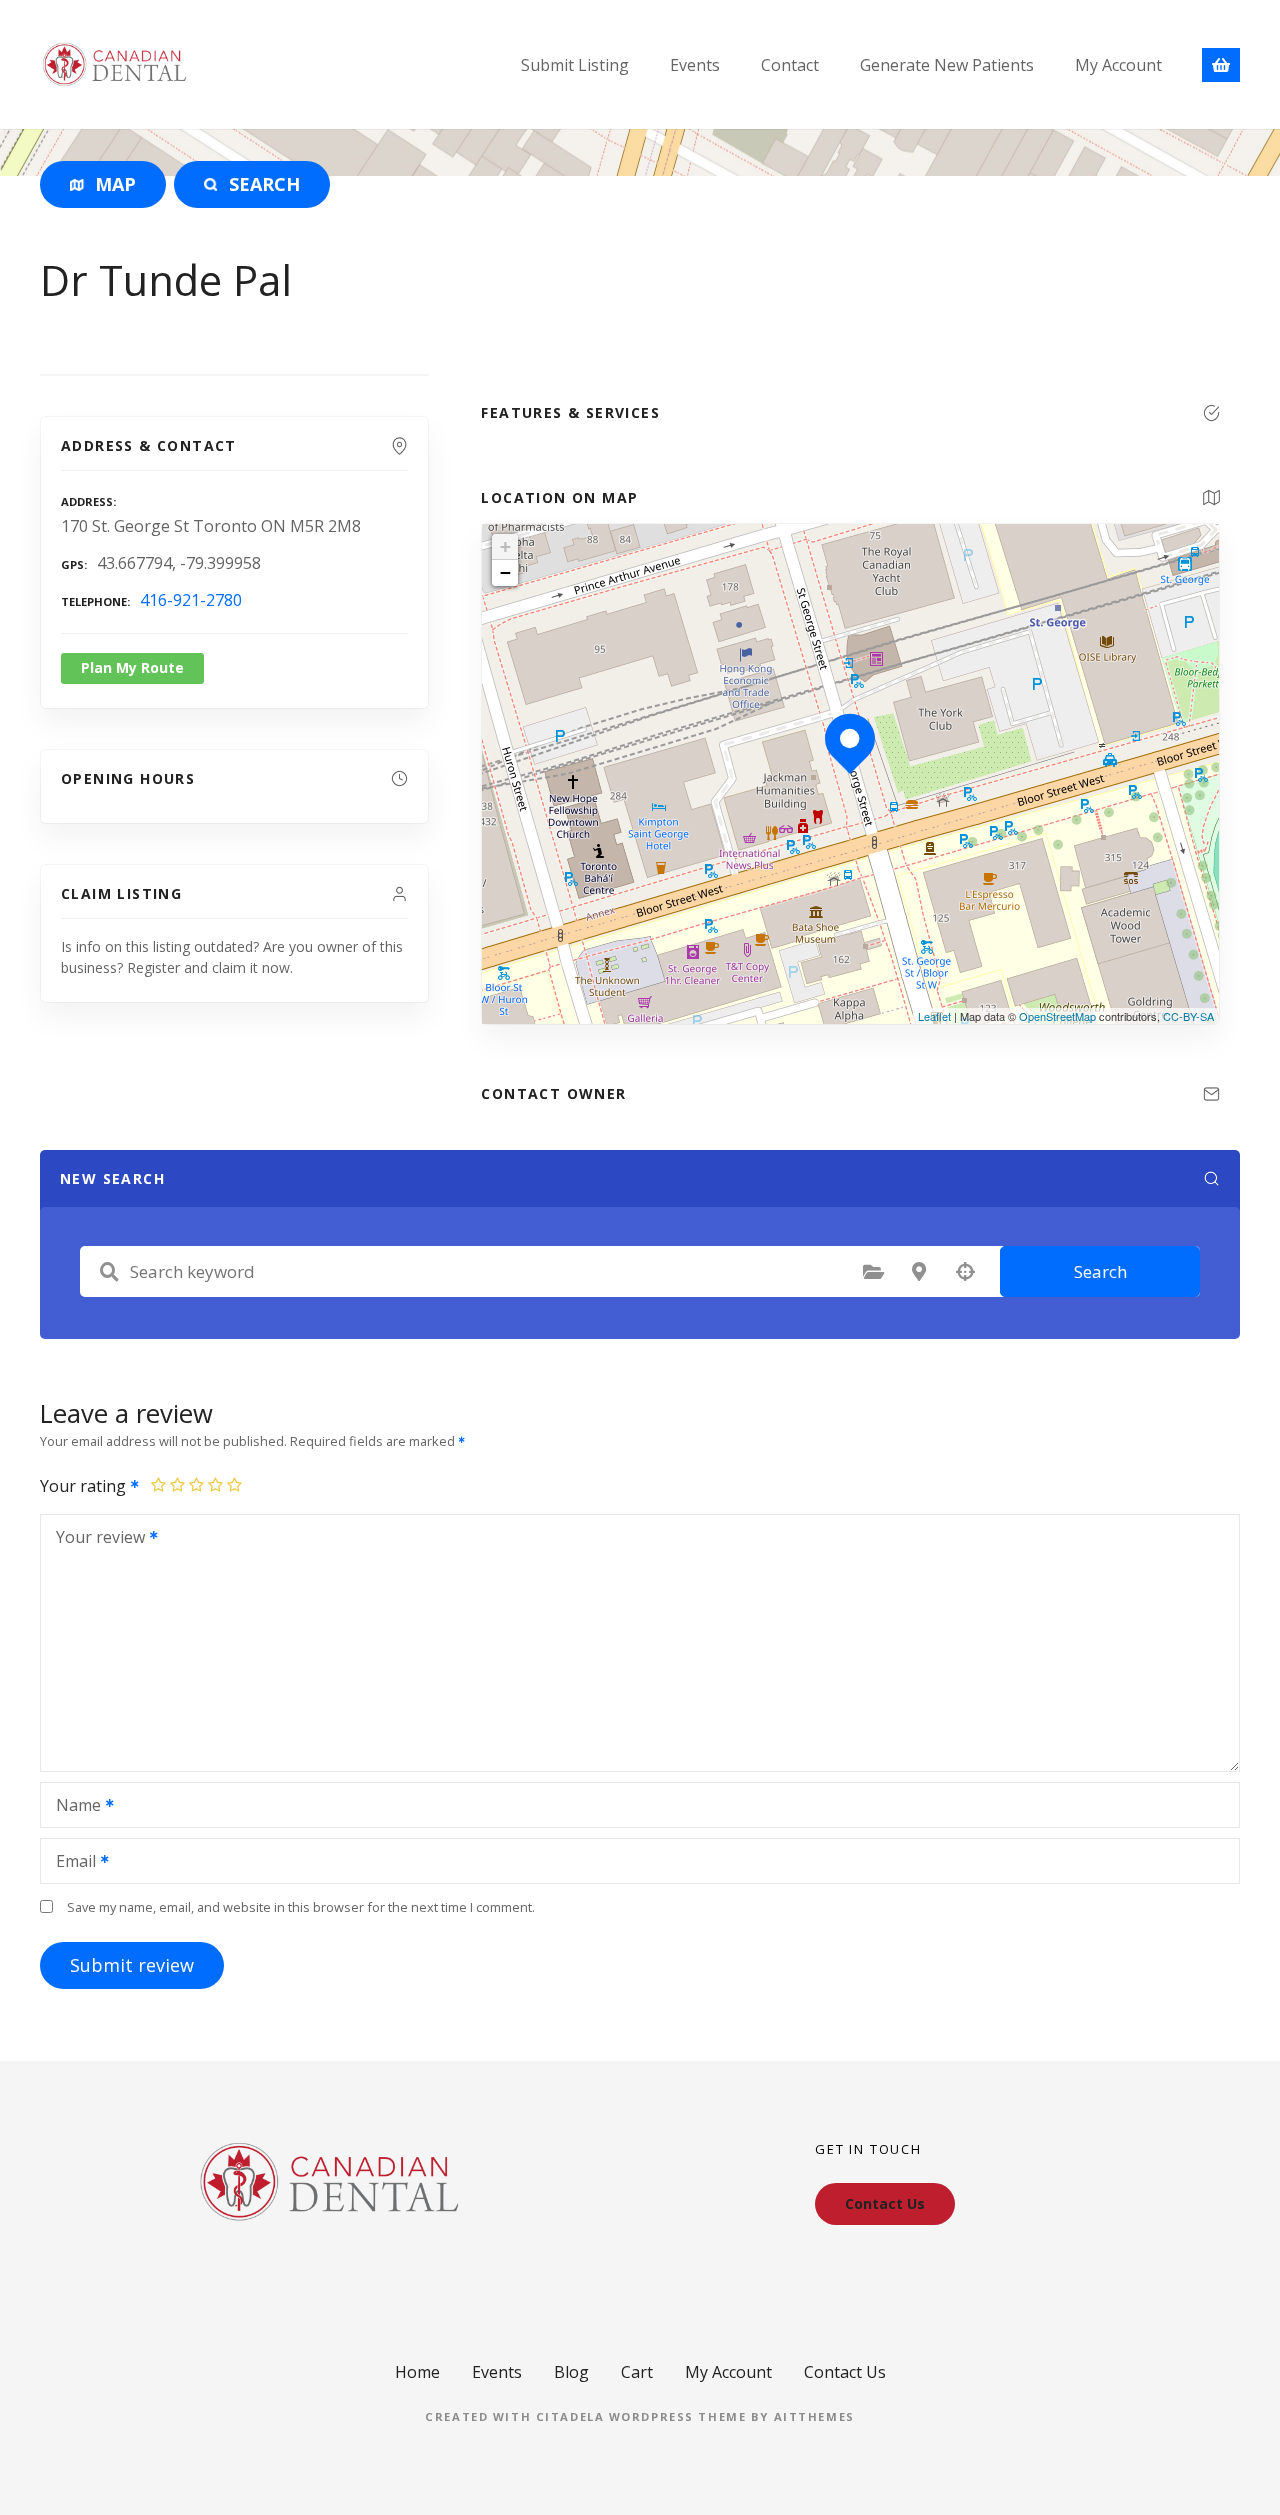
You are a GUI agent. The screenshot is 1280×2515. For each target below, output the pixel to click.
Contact (790, 65)
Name (73, 1807)
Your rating (85, 1486)
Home (417, 2372)
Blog (571, 2372)
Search (1100, 1271)
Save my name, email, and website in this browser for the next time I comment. (301, 1907)
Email (70, 1863)
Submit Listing (575, 65)
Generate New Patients (947, 65)
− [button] (505, 572)
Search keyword (109, 1272)
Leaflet (934, 1016)
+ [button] (505, 546)
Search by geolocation (965, 1272)
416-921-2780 (191, 600)
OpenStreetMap (1057, 1016)
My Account (1118, 65)
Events (695, 65)
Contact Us (845, 2372)
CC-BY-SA (1188, 1016)
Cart (637, 2372)
